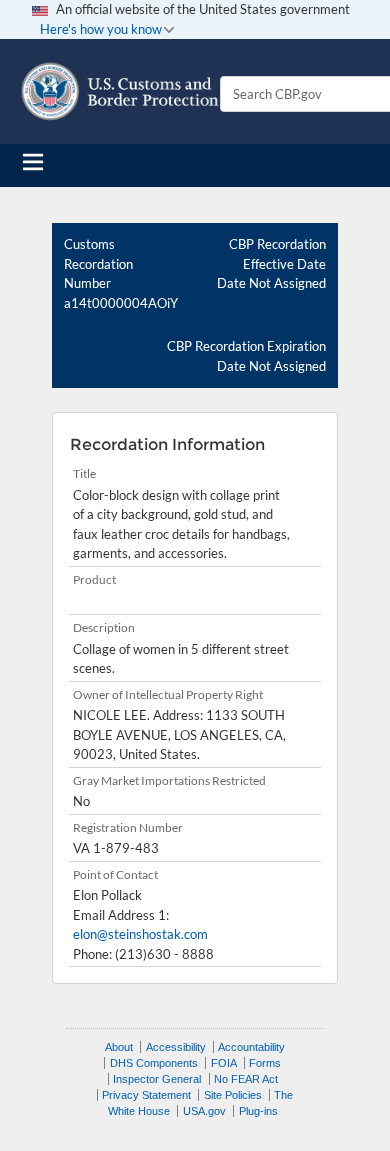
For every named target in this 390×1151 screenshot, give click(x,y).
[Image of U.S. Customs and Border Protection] (120, 91)
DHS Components (154, 1063)
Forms (265, 1063)
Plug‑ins (258, 1111)
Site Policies (233, 1095)
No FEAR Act (246, 1079)
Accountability (251, 1047)
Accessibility (176, 1047)
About (119, 1047)
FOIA (224, 1063)
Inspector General (157, 1079)
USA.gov (204, 1111)
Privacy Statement (146, 1095)
